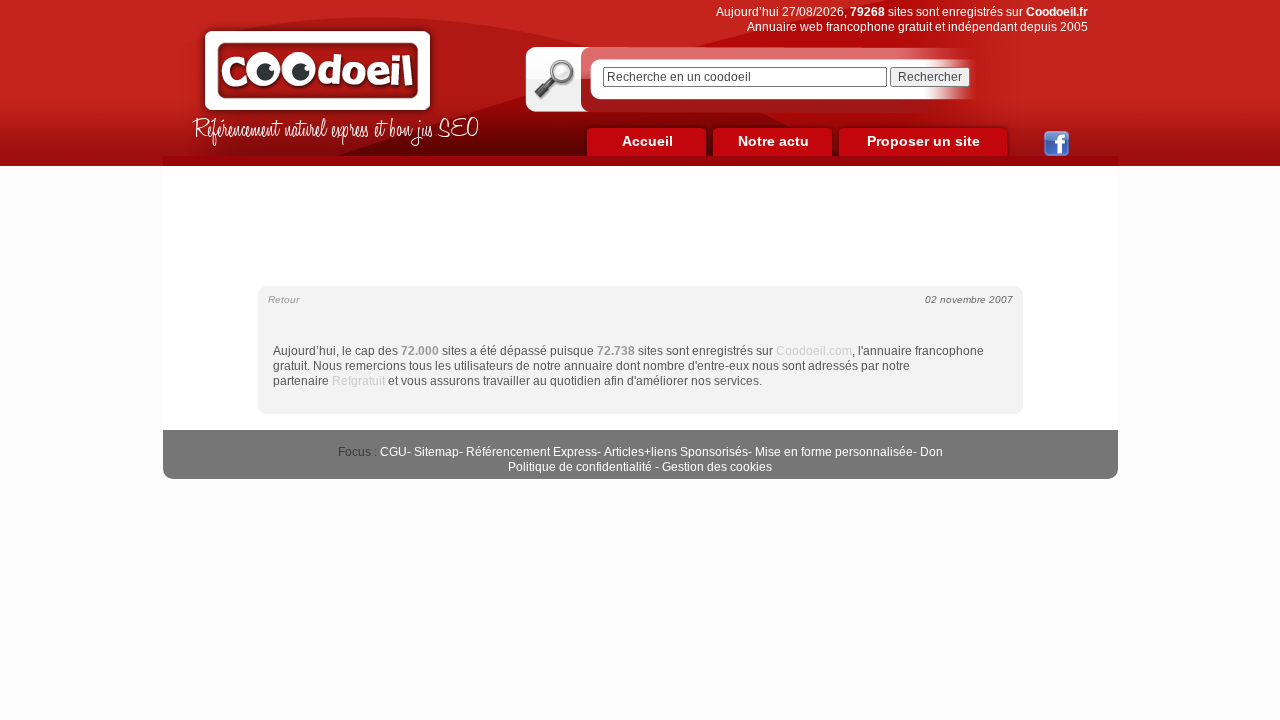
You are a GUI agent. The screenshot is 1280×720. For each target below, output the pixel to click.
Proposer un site (923, 141)
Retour (283, 299)
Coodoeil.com (814, 351)
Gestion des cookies (717, 467)
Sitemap (436, 452)
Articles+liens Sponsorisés (676, 452)
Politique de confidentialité (580, 467)
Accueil (647, 141)
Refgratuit (358, 381)
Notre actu (773, 141)
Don (931, 452)
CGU (393, 452)
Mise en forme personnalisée (834, 452)
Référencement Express (531, 452)
